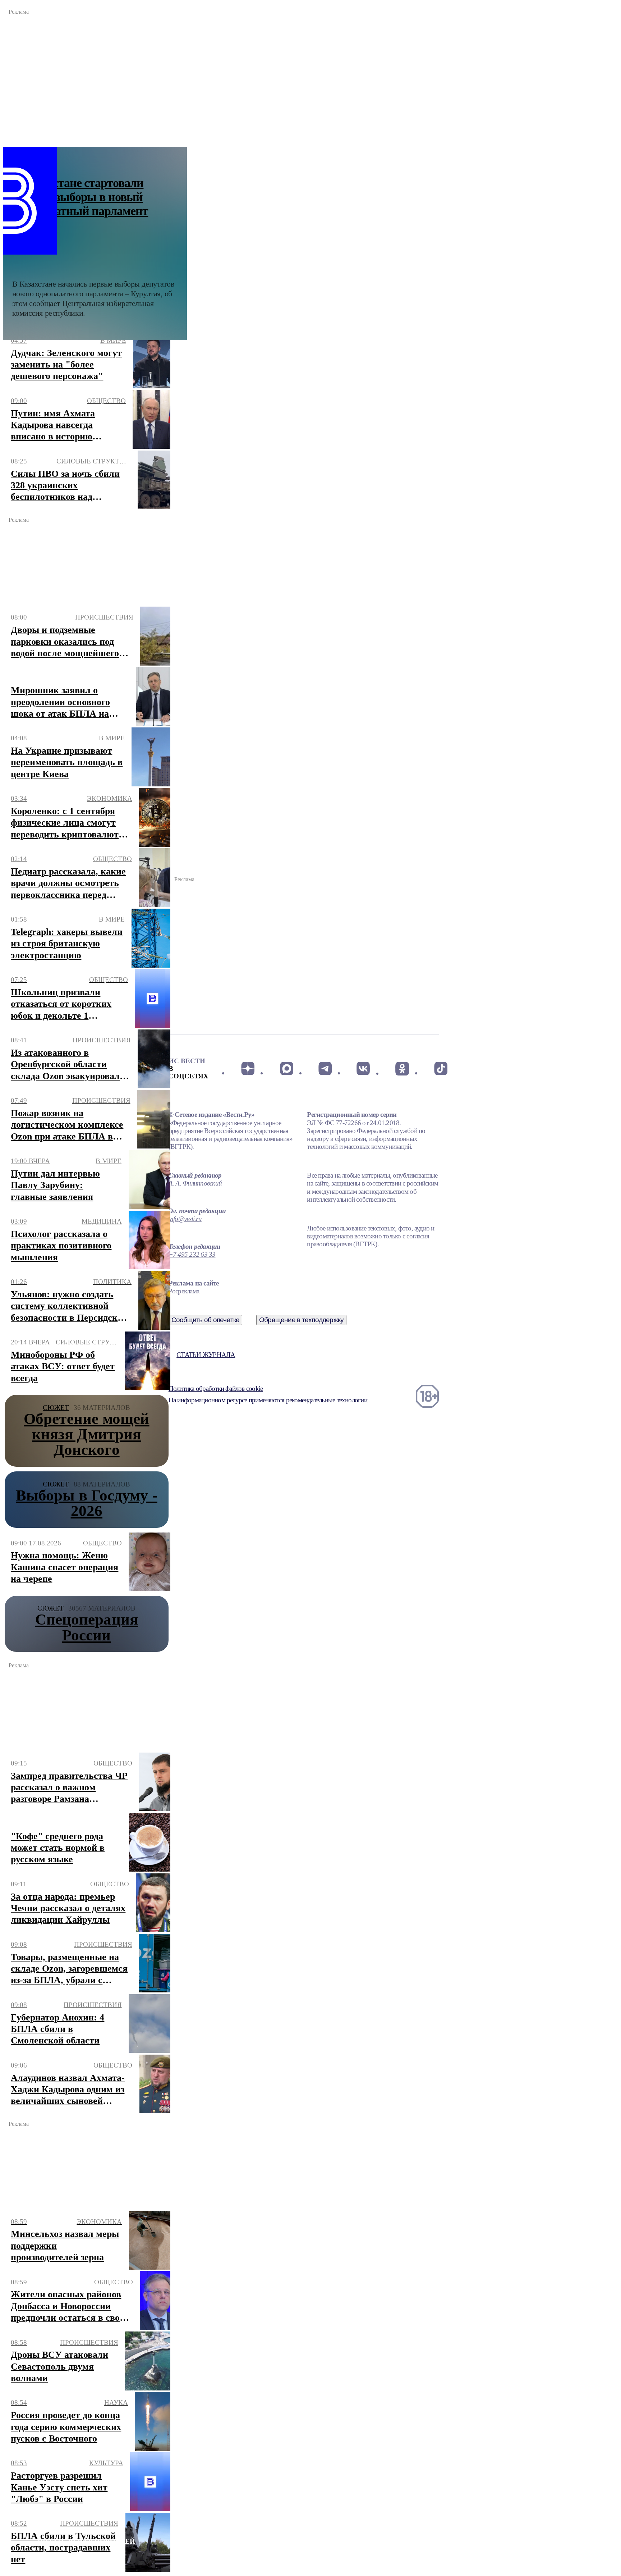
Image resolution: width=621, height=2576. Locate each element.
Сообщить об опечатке (206, 1320)
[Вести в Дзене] (248, 1069)
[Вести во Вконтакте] (364, 1069)
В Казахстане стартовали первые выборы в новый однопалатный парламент (80, 197)
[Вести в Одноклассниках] (402, 1069)
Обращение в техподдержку (302, 1320)
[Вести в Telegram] (325, 1069)
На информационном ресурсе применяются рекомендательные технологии (268, 1400)
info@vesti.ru (185, 1219)
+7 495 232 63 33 (192, 1254)
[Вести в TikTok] (441, 1069)
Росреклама (184, 1291)
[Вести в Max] (286, 1069)
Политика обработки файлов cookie (216, 1389)
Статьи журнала (206, 1355)
